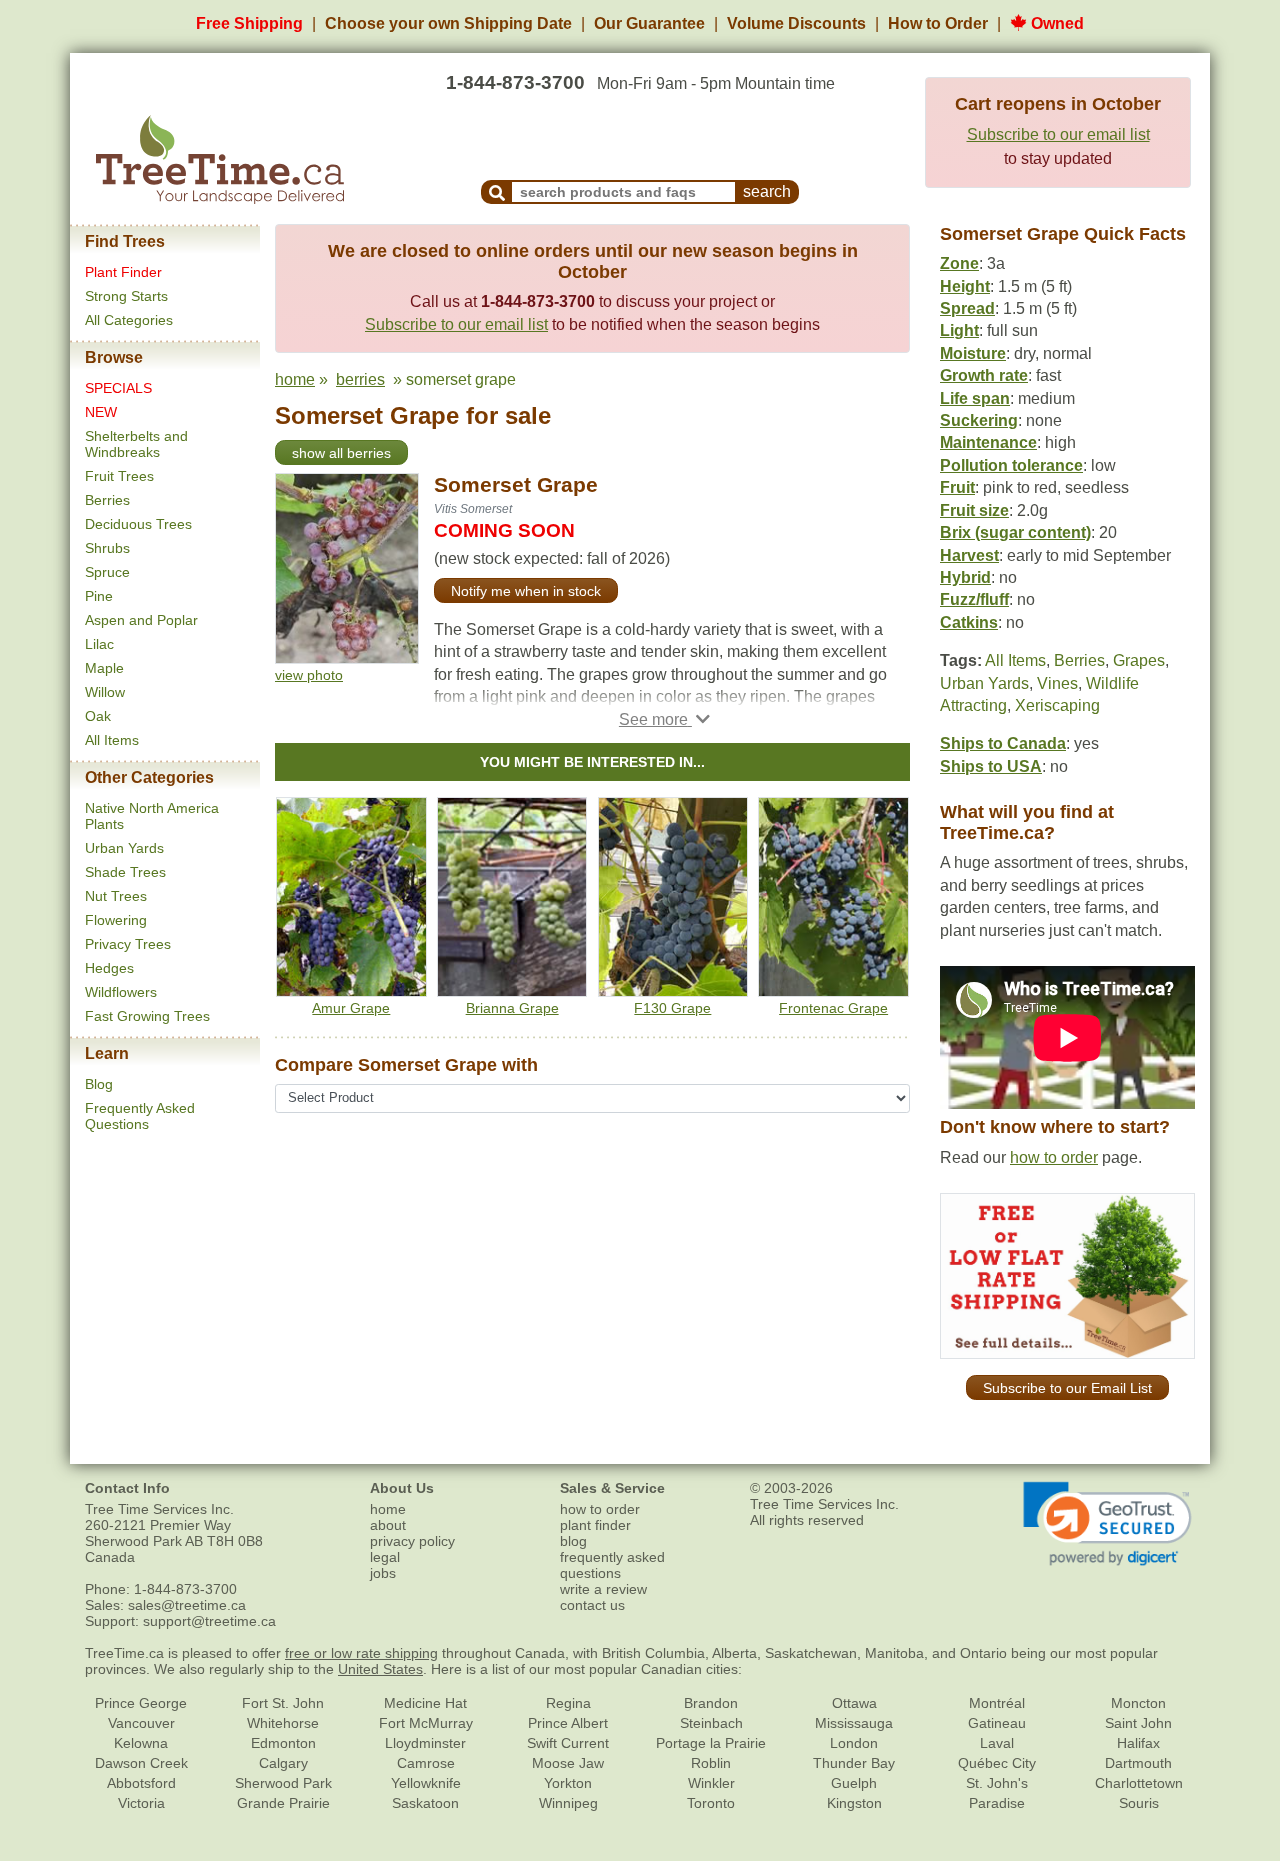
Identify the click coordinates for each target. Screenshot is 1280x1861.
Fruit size (974, 510)
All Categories (129, 320)
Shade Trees (125, 872)
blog (573, 1541)
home (295, 379)
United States (380, 1669)
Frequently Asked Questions (140, 1116)
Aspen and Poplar (141, 620)
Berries (107, 500)
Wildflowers (121, 992)
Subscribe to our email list (1058, 134)
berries (360, 379)
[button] (664, 719)
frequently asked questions (612, 1565)
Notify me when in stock (526, 591)
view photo (309, 675)
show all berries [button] (341, 453)
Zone (959, 263)
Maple (104, 668)
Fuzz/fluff (974, 599)
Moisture (973, 353)
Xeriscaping (1057, 705)
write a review (603, 1589)
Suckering (979, 420)
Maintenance (988, 442)
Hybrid (965, 577)
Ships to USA (991, 766)
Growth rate (984, 375)
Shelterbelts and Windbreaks (136, 444)
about (388, 1525)
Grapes (1139, 660)
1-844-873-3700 (515, 82)
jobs (383, 1573)
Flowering (116, 920)
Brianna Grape (512, 1008)
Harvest (969, 555)
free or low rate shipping (361, 1653)
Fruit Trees (119, 476)
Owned (1055, 23)
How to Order (938, 23)
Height (965, 286)
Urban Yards (124, 848)
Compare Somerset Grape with (406, 1065)
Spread (967, 308)
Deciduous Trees (138, 524)
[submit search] (497, 192)
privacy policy (412, 1541)
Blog (99, 1084)
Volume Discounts (796, 23)
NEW (101, 412)
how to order (1054, 1157)
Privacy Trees (128, 944)
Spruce (107, 572)
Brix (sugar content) (1015, 532)
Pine (99, 596)
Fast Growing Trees (147, 1016)
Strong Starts (126, 296)
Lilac (99, 644)
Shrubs (107, 548)
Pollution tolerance (1011, 465)
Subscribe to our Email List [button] (1067, 1388)
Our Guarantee (649, 23)
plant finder (595, 1525)
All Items (112, 740)
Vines (1057, 683)
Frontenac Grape (833, 1008)
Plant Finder (123, 272)
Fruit (957, 487)
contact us (592, 1605)
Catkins (969, 622)
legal (385, 1557)
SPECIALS (118, 388)
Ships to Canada (1003, 743)
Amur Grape (351, 1008)
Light (959, 330)
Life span (975, 398)
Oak (98, 716)
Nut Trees (116, 896)
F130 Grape (672, 1008)
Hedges (109, 968)
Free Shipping (249, 23)
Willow (105, 692)
